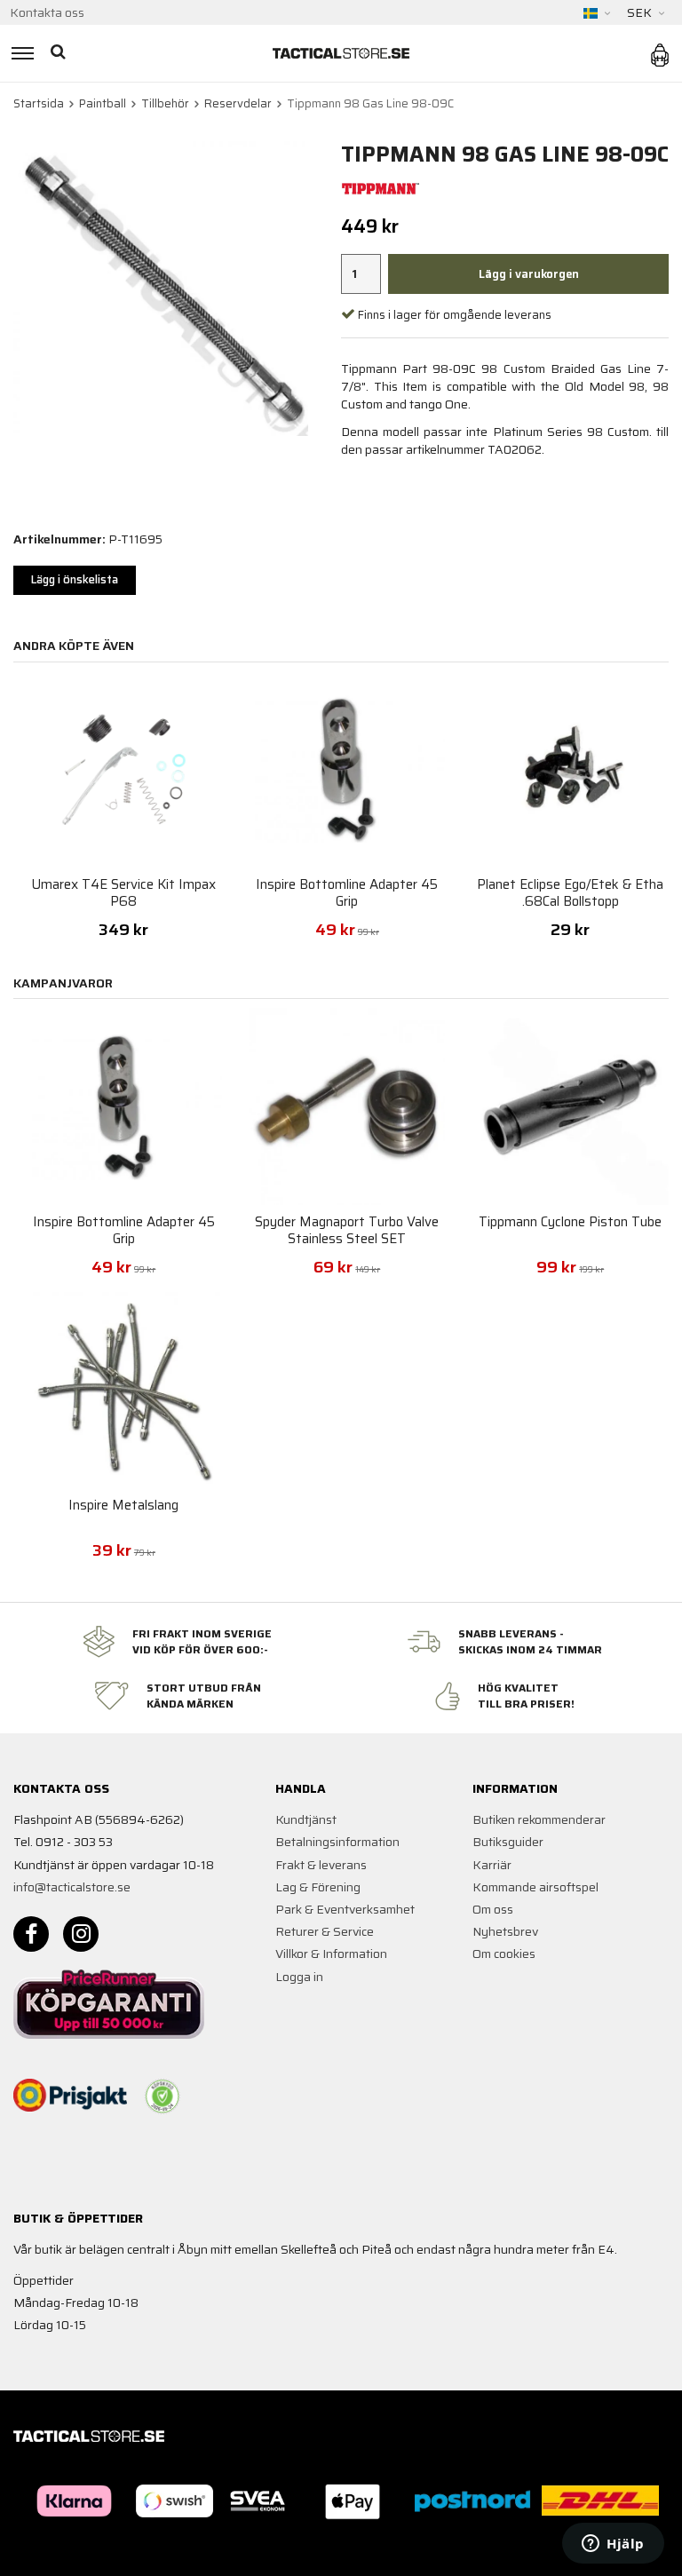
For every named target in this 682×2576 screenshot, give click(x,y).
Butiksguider (508, 1842)
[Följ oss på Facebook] (31, 1934)
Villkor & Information (331, 1954)
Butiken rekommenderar (539, 1819)
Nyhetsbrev (505, 1931)
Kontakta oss (47, 12)
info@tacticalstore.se (72, 1887)
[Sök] (60, 53)
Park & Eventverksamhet (345, 1909)
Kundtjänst (306, 1819)
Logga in (299, 1977)
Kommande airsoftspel (535, 1887)
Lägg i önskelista (75, 579)
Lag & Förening (318, 1887)
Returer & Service (325, 1931)
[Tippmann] (381, 187)
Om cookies (504, 1954)
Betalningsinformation (337, 1842)
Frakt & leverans (321, 1865)
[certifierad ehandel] (163, 2096)
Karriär (492, 1865)
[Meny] (20, 53)
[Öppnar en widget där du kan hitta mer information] (613, 2545)
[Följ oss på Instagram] (81, 1934)
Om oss (493, 1909)
